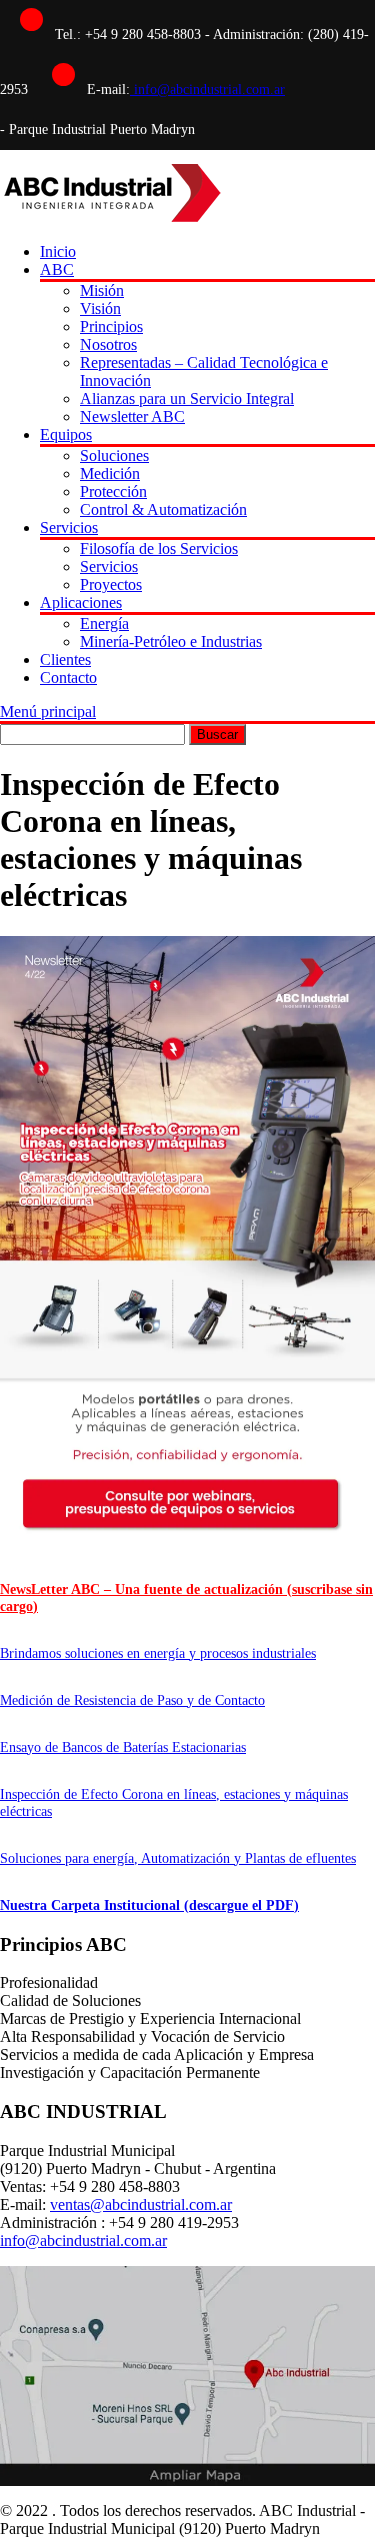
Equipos (66, 434)
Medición (110, 473)
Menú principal (48, 711)
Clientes (65, 659)
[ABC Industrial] (110, 217)
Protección (113, 491)
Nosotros (108, 344)
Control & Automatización (163, 509)
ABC (57, 269)
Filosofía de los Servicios (159, 548)
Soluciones (114, 455)
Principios (111, 326)
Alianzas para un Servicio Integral (187, 398)
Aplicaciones (81, 602)
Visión (100, 308)
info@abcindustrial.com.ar (207, 89)
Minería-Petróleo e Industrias (171, 641)
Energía (104, 623)
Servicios (69, 527)
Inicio (58, 251)
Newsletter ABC (132, 416)
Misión (102, 290)
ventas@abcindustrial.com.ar (141, 2204)
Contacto (68, 677)
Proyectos (111, 584)
